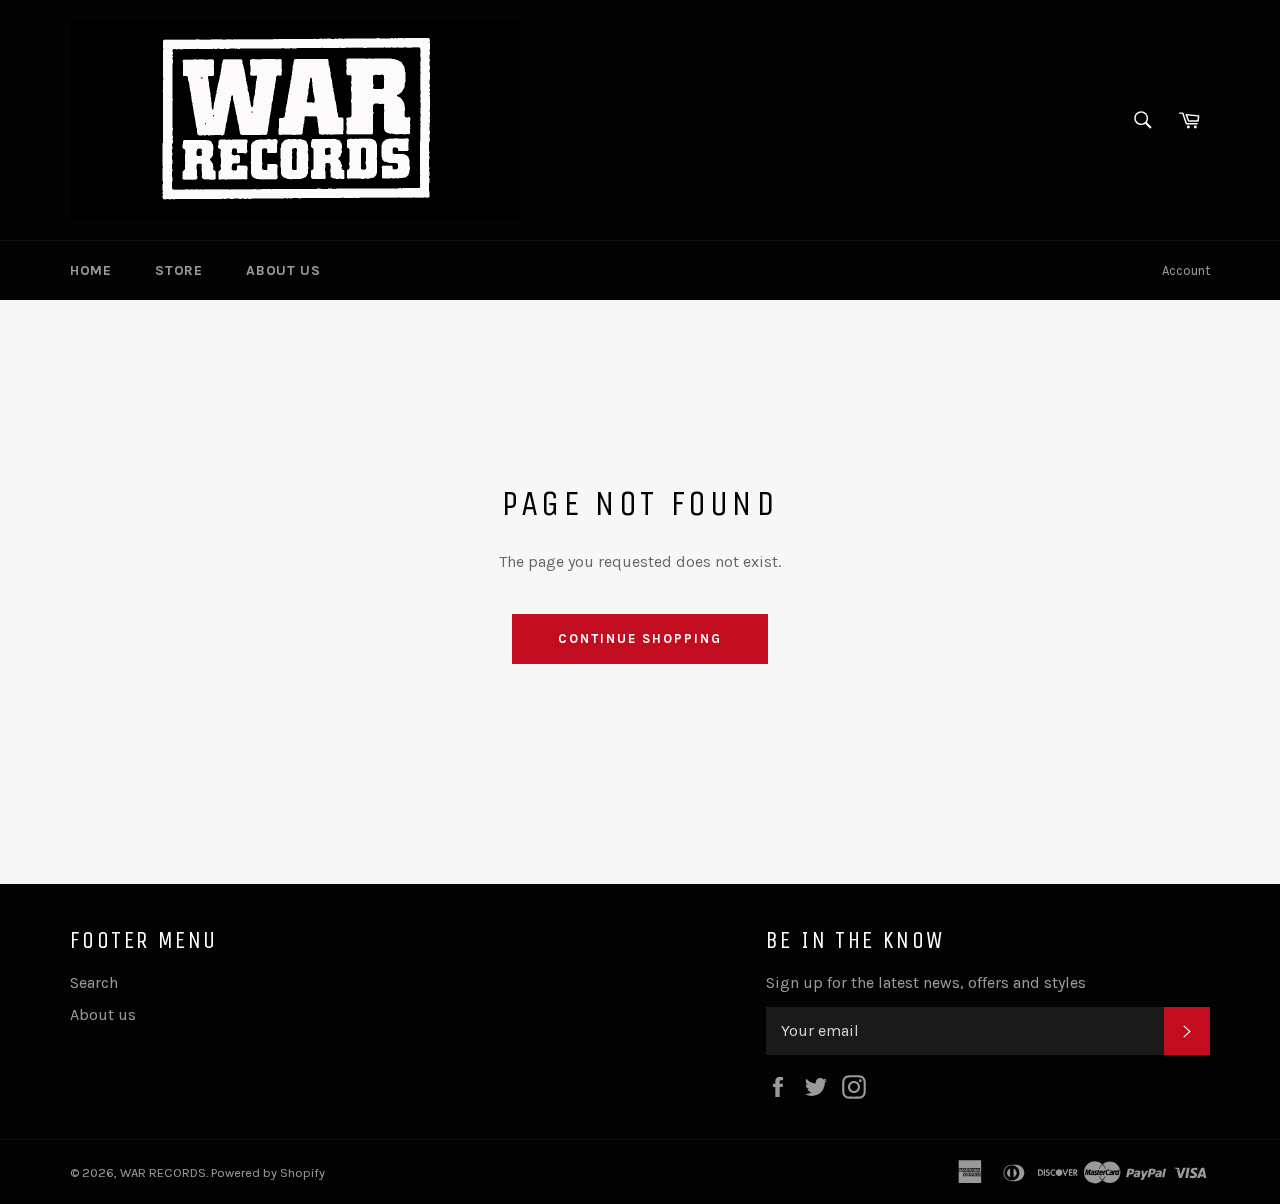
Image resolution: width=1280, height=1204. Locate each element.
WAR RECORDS (163, 1172)
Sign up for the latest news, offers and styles (926, 982)
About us (103, 1014)
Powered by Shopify (268, 1172)
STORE (178, 270)
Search (94, 982)
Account (1186, 270)
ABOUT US (283, 270)
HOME (90, 270)
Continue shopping (639, 638)
